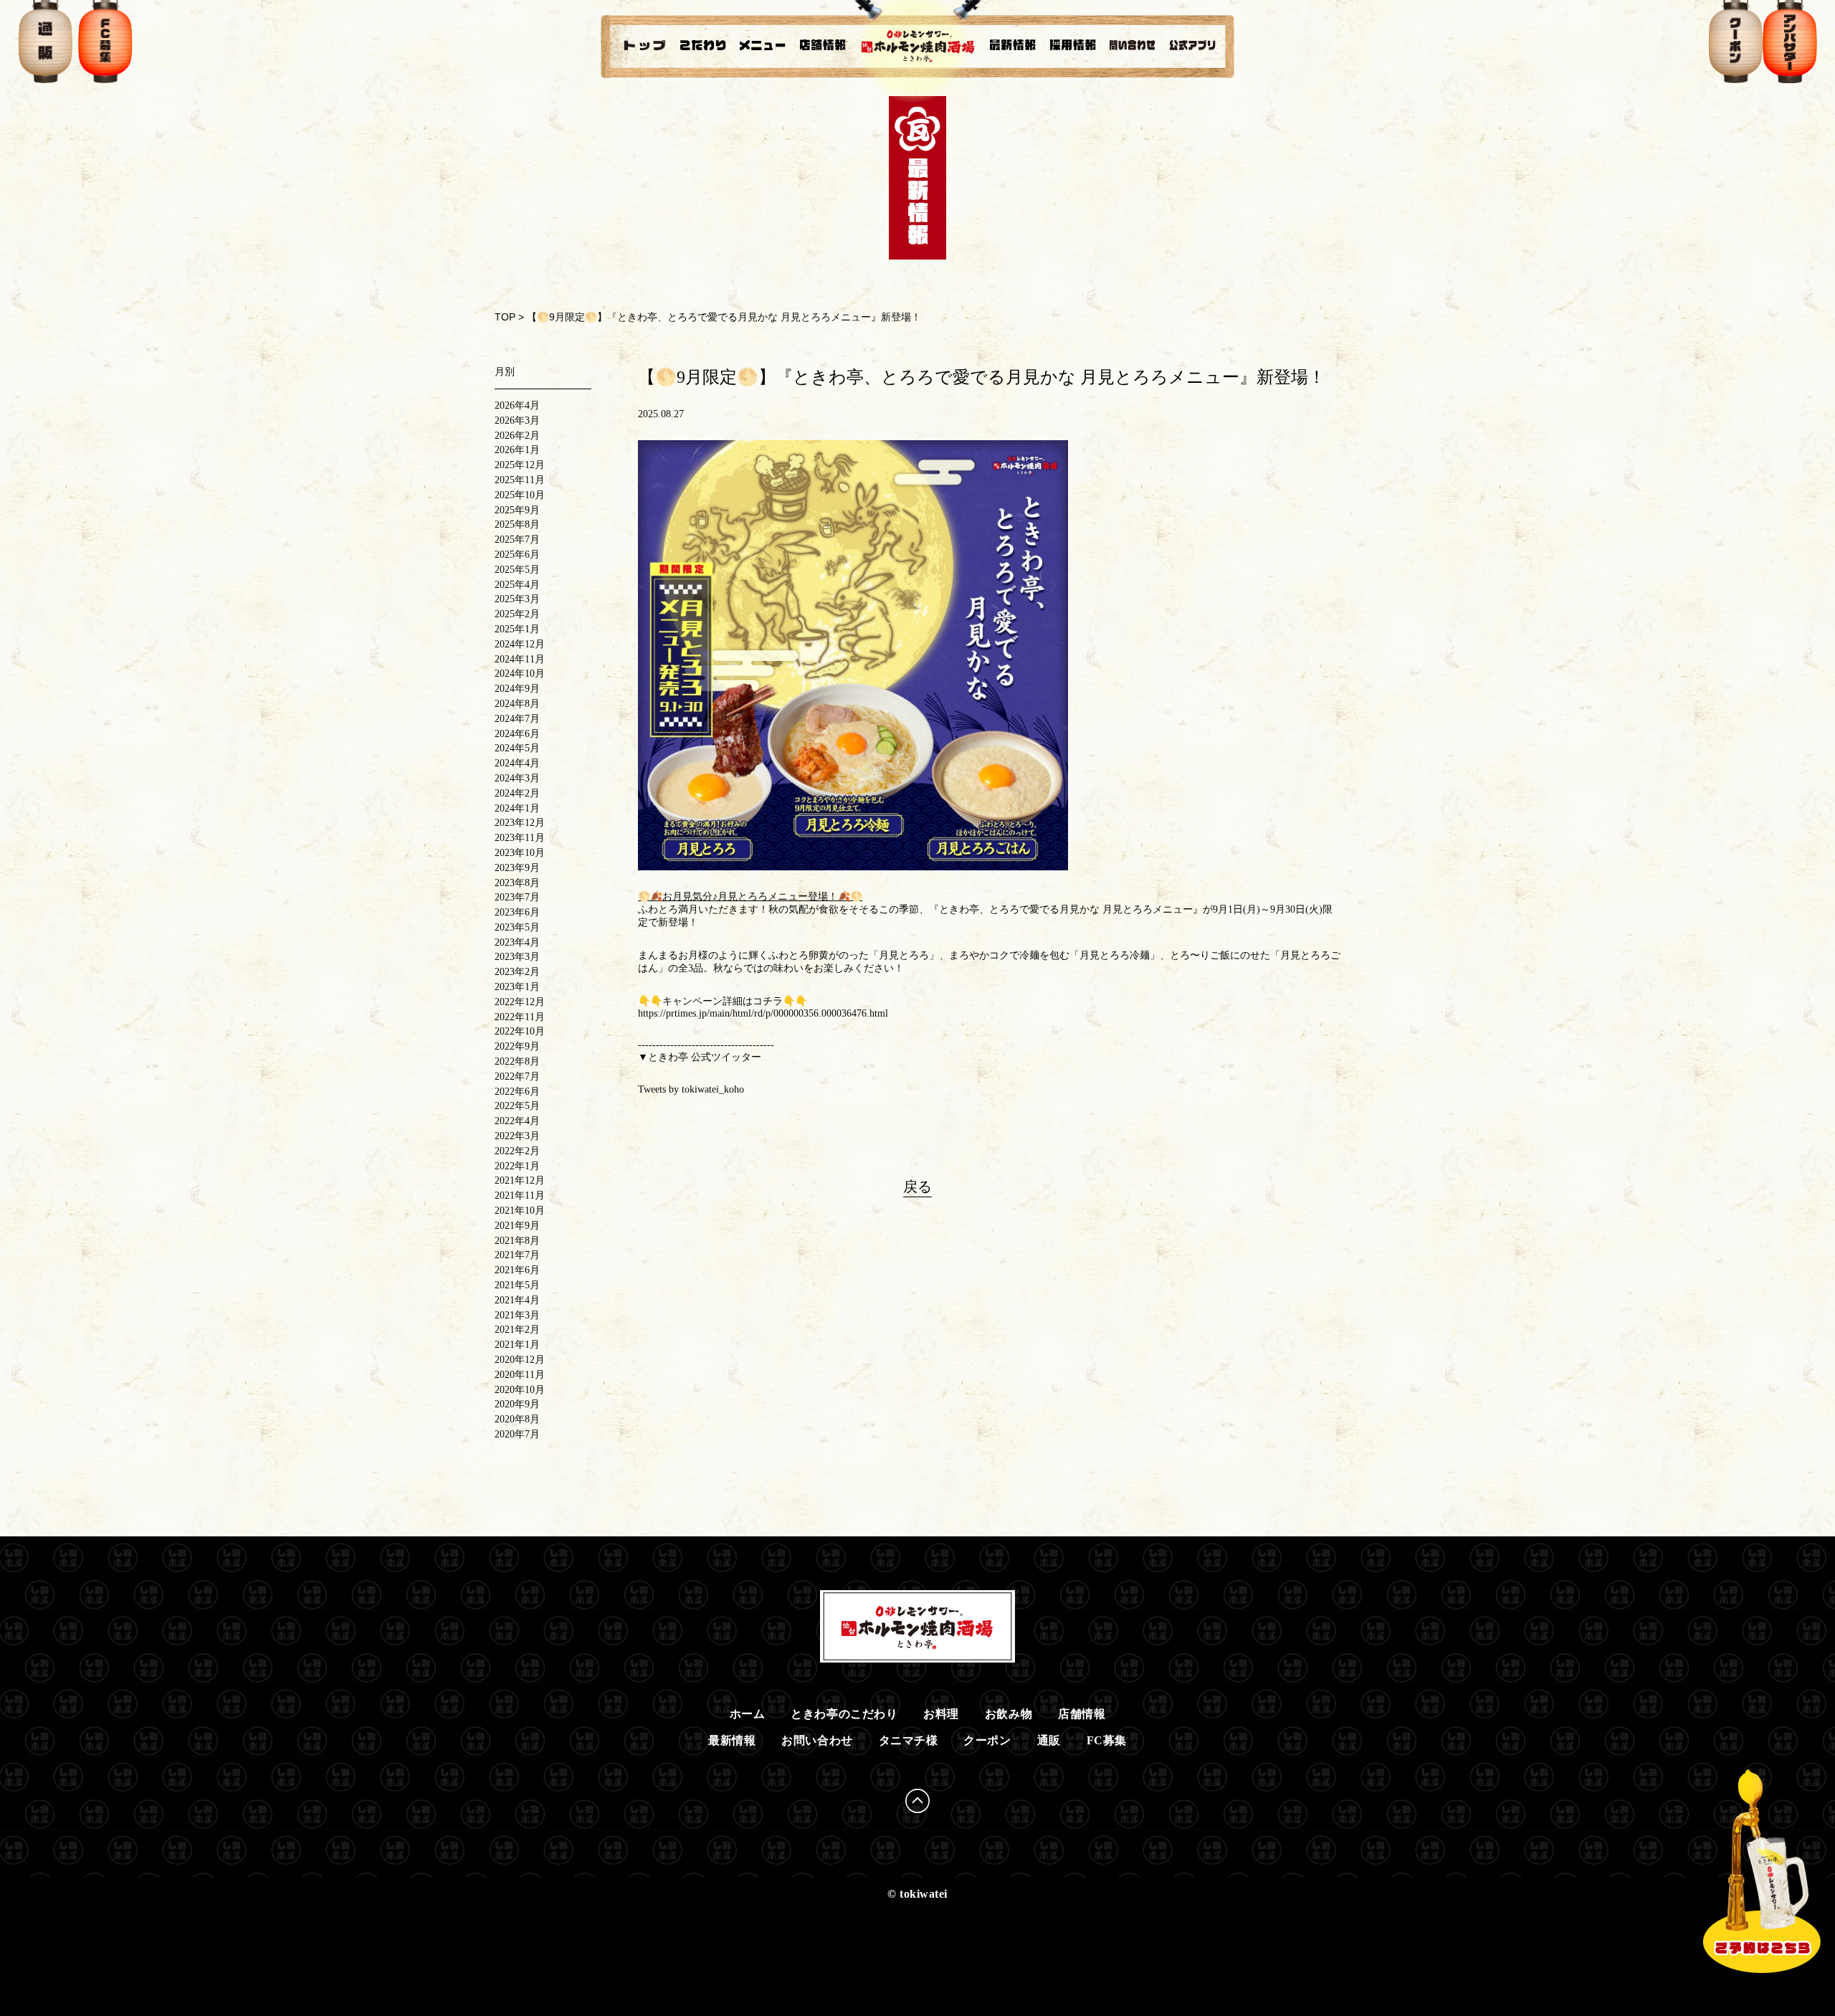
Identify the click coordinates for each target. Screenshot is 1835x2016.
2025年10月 (520, 495)
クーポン (987, 1740)
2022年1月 (517, 1166)
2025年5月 (517, 570)
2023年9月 (517, 868)
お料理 (941, 1714)
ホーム (748, 1714)
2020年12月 (520, 1360)
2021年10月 (520, 1211)
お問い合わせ (817, 1740)
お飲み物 (1009, 1714)
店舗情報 (1082, 1714)
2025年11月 (520, 480)
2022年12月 (520, 1002)
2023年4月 (517, 942)
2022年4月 (517, 1121)
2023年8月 (517, 883)
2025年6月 (517, 555)
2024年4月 (517, 763)
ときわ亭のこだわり (844, 1714)
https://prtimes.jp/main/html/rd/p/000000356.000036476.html (763, 1013)
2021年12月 (520, 1180)
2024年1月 (517, 808)
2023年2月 (517, 972)
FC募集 (1107, 1740)
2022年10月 (520, 1031)
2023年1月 (517, 987)
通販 (1049, 1740)
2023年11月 (520, 838)
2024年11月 (520, 659)
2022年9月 (517, 1046)
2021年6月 (517, 1270)
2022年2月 (517, 1151)
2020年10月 (520, 1390)
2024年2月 (517, 793)
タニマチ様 (909, 1740)
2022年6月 (517, 1092)
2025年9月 (517, 510)
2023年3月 (517, 957)
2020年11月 (520, 1375)
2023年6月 (517, 912)
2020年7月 (517, 1434)
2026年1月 (517, 450)
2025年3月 (517, 599)
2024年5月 (517, 748)
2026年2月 (517, 436)
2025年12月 (520, 465)
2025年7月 (517, 539)
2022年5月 (517, 1106)
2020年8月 (517, 1419)
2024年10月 (520, 674)
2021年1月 (517, 1345)
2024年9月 (517, 689)
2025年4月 (517, 585)
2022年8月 (517, 1061)
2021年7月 (517, 1255)
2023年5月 (517, 927)
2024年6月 (517, 734)
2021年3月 (517, 1315)
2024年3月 (517, 778)
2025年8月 (517, 524)
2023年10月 (520, 853)
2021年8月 (517, 1241)
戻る (917, 1187)
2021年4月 (517, 1300)
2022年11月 (520, 1017)
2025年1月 (517, 629)
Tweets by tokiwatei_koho (691, 1089)
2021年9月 (517, 1226)
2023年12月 (520, 823)
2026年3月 (517, 420)
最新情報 (732, 1740)
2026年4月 (517, 405)
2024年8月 (517, 704)
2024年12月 (520, 644)
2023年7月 (517, 897)
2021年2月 (517, 1330)
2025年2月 (517, 614)
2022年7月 (517, 1076)
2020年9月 (517, 1404)
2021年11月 (520, 1195)
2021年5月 (517, 1285)
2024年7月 (517, 719)
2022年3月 (517, 1136)
